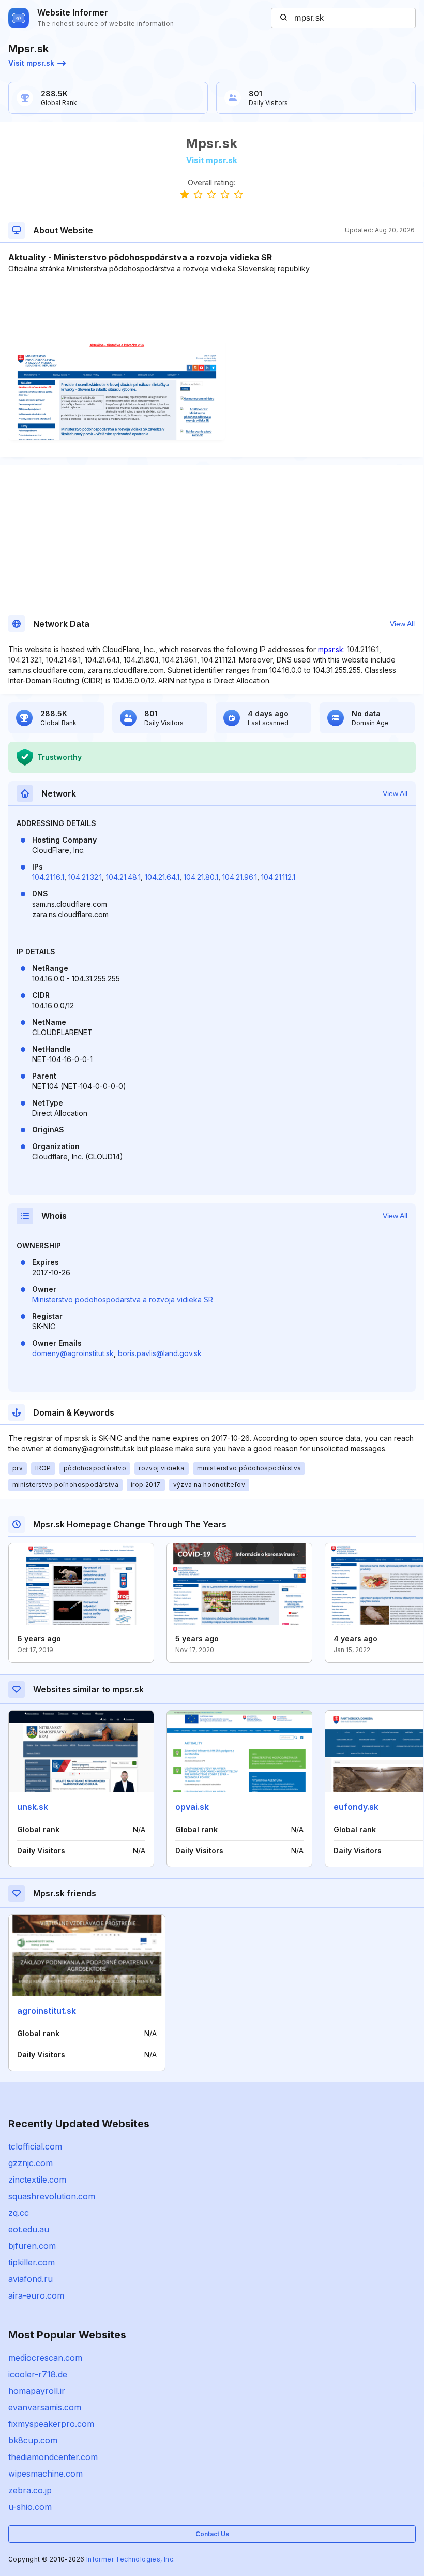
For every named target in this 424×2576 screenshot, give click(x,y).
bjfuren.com (32, 2246)
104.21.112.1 (278, 877)
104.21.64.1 (162, 877)
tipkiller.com (32, 2262)
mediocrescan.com (45, 2358)
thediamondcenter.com (53, 2457)
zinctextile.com (37, 2180)
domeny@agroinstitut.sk (73, 1353)
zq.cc (19, 2213)
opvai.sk (192, 1807)
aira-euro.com (36, 2295)
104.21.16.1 (48, 877)
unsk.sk (33, 1807)
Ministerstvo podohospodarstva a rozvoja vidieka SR (123, 1299)
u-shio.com (30, 2507)
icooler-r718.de (38, 2374)
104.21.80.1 (201, 877)
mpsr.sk (331, 649)
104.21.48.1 (123, 877)
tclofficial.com (35, 2146)
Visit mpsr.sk (31, 63)
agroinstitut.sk (47, 2011)
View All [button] (402, 624)
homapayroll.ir (37, 2391)
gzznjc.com (31, 2163)
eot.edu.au (29, 2229)
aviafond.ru (31, 2279)
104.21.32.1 (85, 877)
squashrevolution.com (52, 2196)
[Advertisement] (211, 305)
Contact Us (212, 2534)
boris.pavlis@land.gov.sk (160, 1353)
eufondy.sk (356, 1807)
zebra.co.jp (30, 2490)
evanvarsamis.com (45, 2407)
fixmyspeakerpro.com (51, 2424)
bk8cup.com (33, 2440)
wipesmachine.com (46, 2474)
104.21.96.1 (240, 877)
